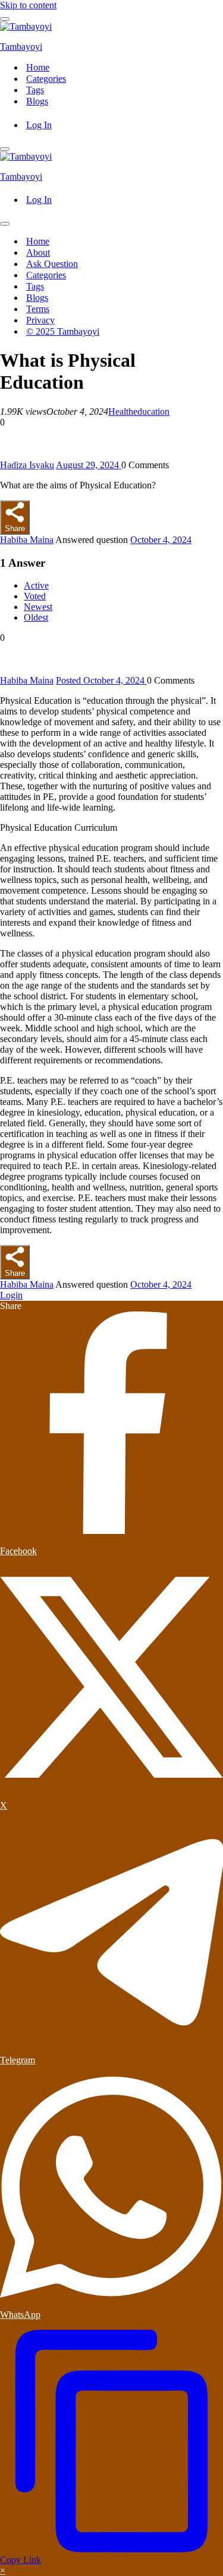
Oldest (36, 617)
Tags (35, 90)
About (38, 252)
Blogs (37, 101)
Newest (38, 607)
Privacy (40, 320)
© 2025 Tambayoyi (63, 331)
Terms (38, 309)
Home (38, 67)
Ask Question (52, 264)
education (151, 412)
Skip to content (28, 5)
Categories (46, 79)
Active (36, 585)
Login (11, 1295)
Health (121, 412)
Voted (35, 596)
